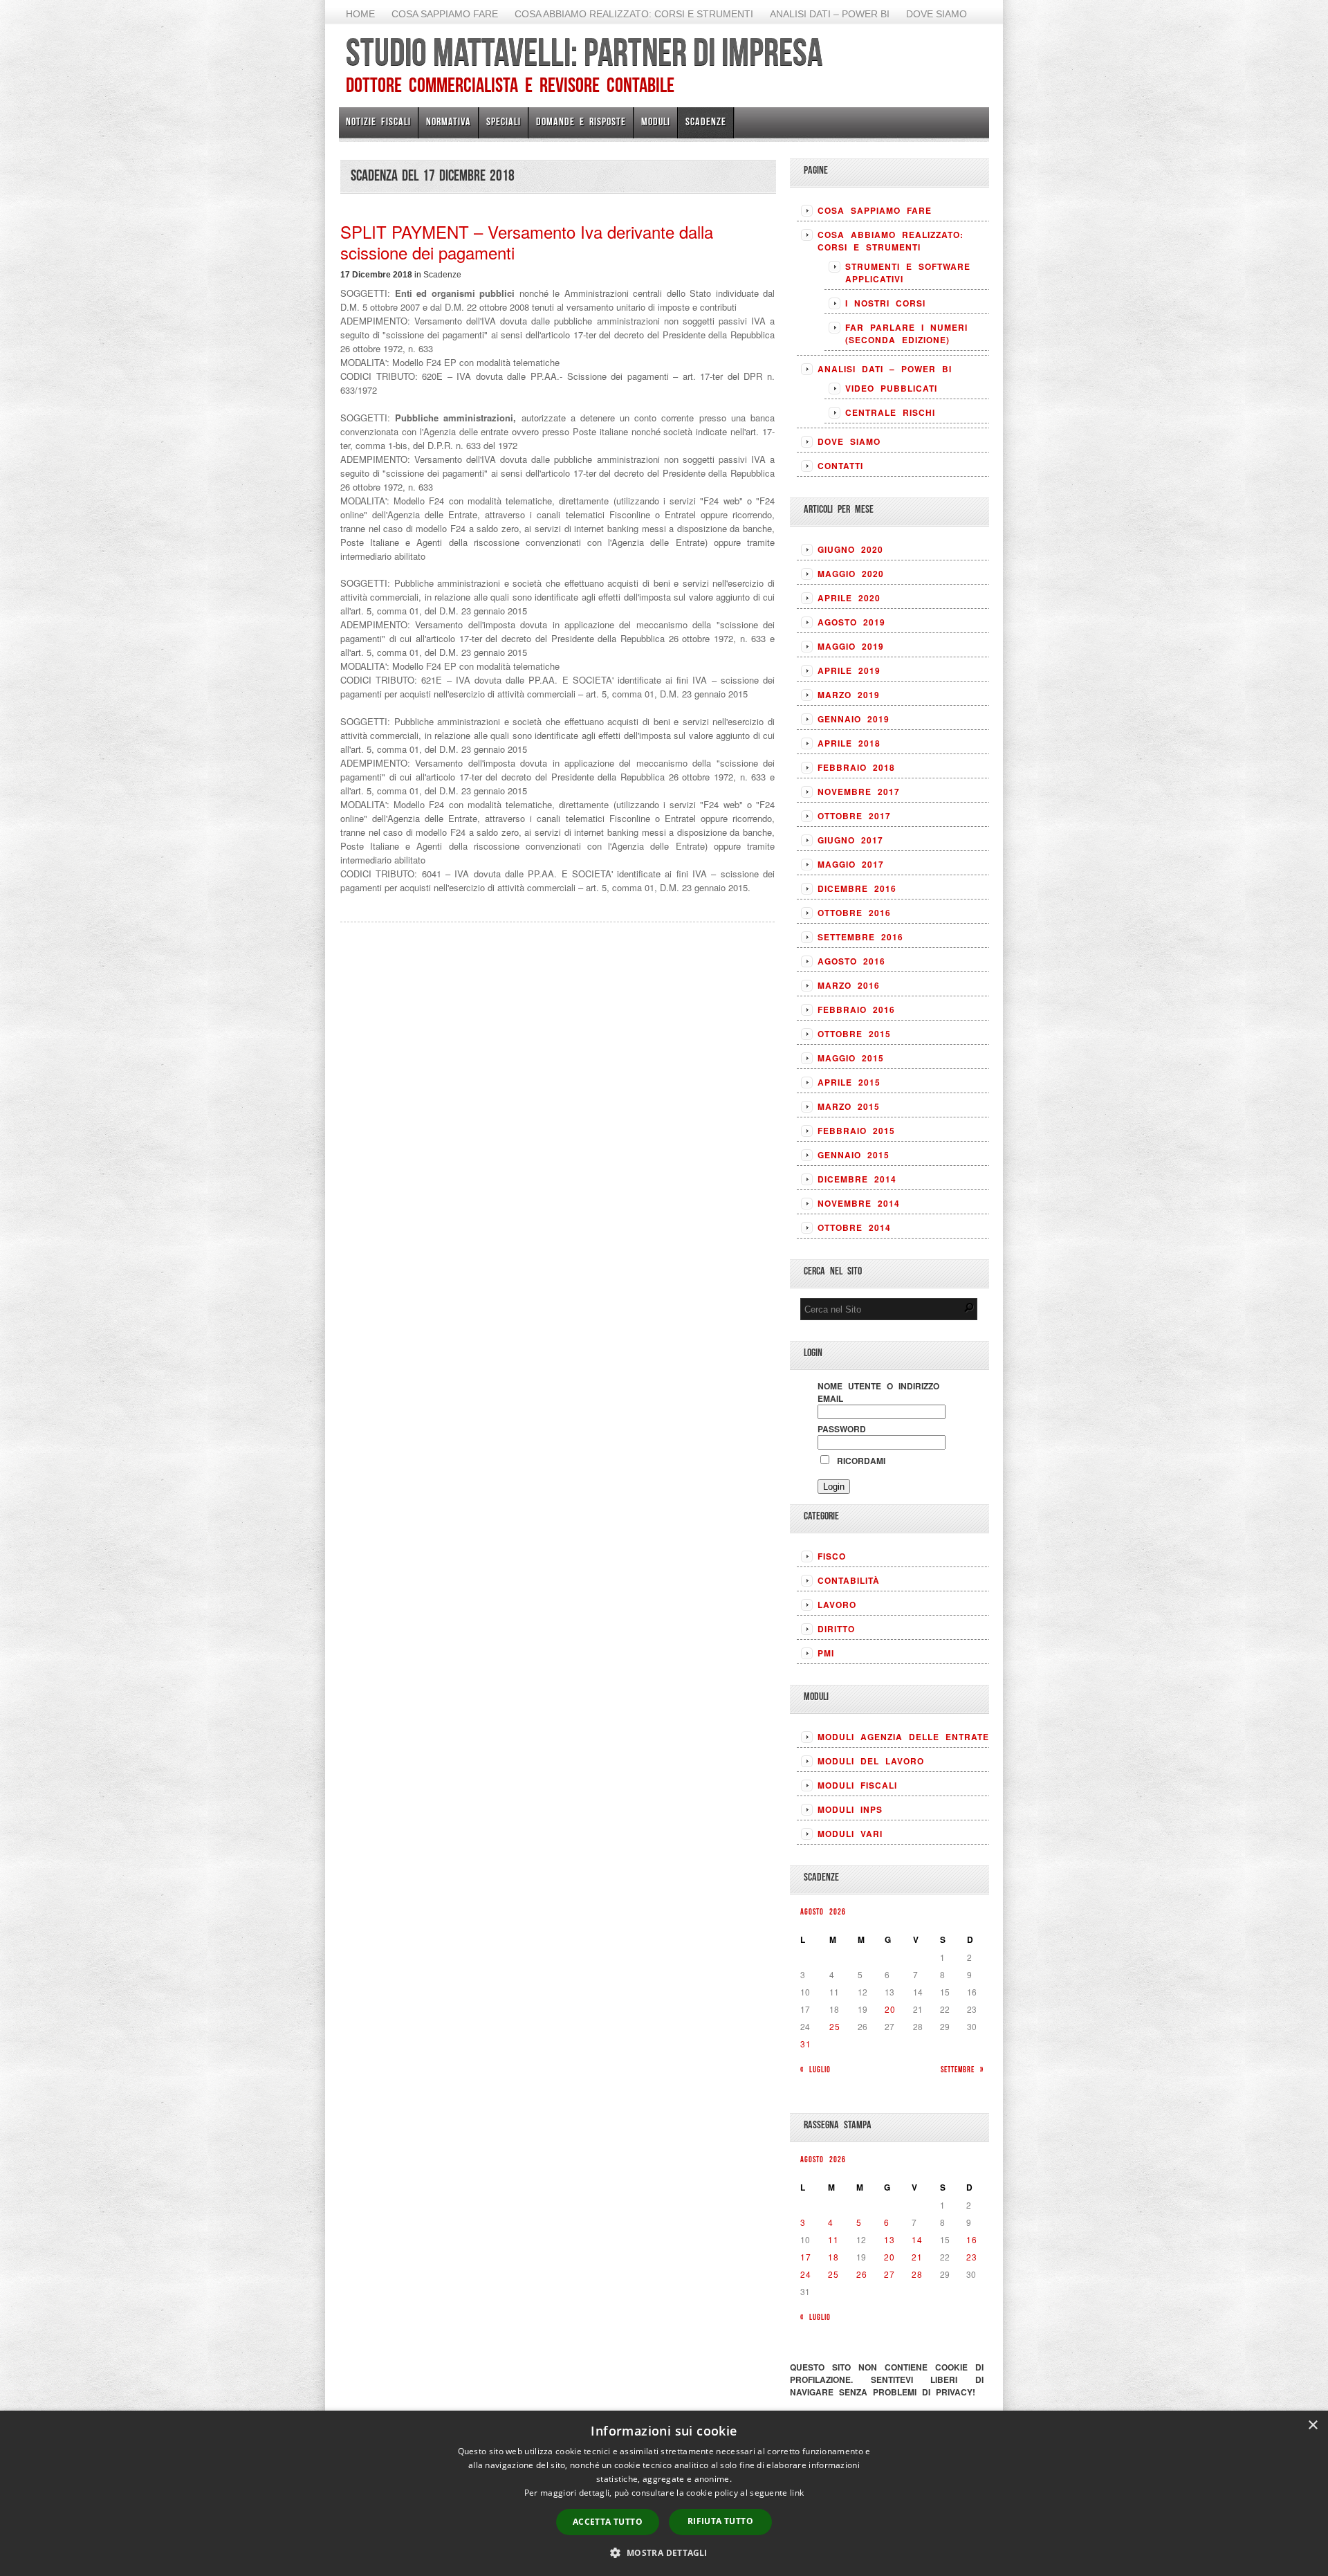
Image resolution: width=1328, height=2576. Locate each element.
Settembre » (962, 2069)
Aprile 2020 (849, 598)
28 (917, 2274)
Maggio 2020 (851, 574)
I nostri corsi (885, 303)
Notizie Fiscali (378, 121)
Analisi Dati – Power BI (830, 14)
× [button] (1312, 2426)
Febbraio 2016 (856, 1010)
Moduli (656, 121)
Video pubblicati (891, 388)
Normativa (449, 121)
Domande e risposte (581, 121)
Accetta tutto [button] (608, 2522)
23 (972, 2257)
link (797, 2493)
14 (917, 2239)
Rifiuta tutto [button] (720, 2521)
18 (833, 2257)
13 (889, 2239)
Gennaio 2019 (854, 719)
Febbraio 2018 (856, 767)
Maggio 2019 (851, 646)
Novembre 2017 (859, 792)
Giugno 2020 (850, 549)
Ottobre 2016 (854, 913)
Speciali (504, 121)
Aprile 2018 (849, 743)
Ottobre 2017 (854, 816)
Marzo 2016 (849, 985)
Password (842, 1429)
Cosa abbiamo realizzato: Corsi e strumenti (634, 14)
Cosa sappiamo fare (445, 14)
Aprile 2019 (849, 670)
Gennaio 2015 (854, 1155)
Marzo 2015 (849, 1106)
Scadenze (706, 121)
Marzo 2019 (849, 695)
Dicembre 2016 (857, 888)
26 (862, 2274)
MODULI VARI (850, 1834)
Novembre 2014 (859, 1203)
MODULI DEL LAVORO (871, 1761)
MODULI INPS (850, 1809)
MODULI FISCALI (857, 1785)
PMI (826, 1653)
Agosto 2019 (851, 622)
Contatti (840, 466)
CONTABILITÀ (849, 1580)
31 (806, 2044)
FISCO (832, 1556)
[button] (664, 2552)
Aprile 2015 (849, 1082)
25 (835, 2026)
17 (806, 2257)
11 (833, 2239)
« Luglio (815, 2069)
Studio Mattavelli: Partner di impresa (584, 52)
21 (917, 2257)
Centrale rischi (890, 412)
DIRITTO (836, 1629)
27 (889, 2274)
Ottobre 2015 (854, 1034)
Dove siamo (937, 14)
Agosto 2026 (823, 1911)
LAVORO (837, 1605)
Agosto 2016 (851, 961)
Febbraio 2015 (856, 1131)
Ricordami (858, 1461)
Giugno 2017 (850, 840)
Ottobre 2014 (854, 1227)
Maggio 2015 (851, 1058)
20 (890, 2009)
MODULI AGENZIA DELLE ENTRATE (903, 1737)
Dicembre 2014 (857, 1179)
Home (360, 14)
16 (972, 2239)
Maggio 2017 (851, 864)
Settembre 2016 (860, 937)
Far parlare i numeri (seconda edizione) (906, 334)
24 (806, 2274)
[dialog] (664, 2493)
